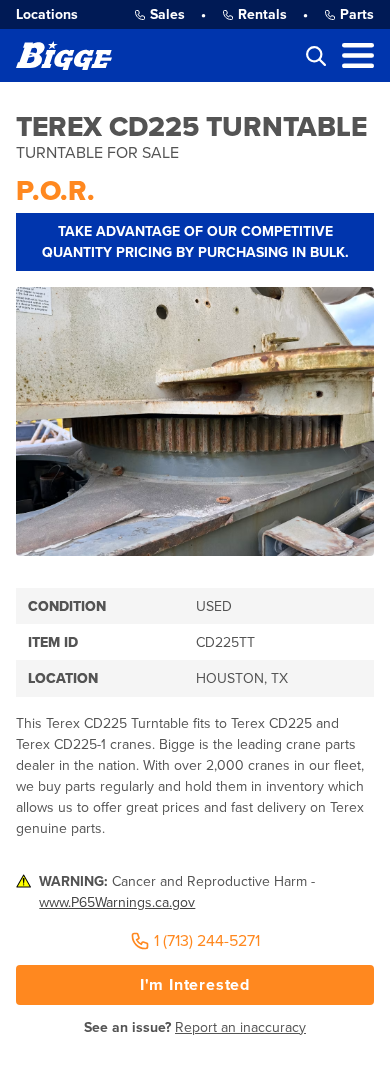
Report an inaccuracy (240, 1027)
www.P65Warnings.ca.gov (117, 902)
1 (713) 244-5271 (207, 941)
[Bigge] (64, 55)
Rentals (262, 14)
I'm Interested (195, 985)
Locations (47, 14)
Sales (167, 14)
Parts (357, 14)
